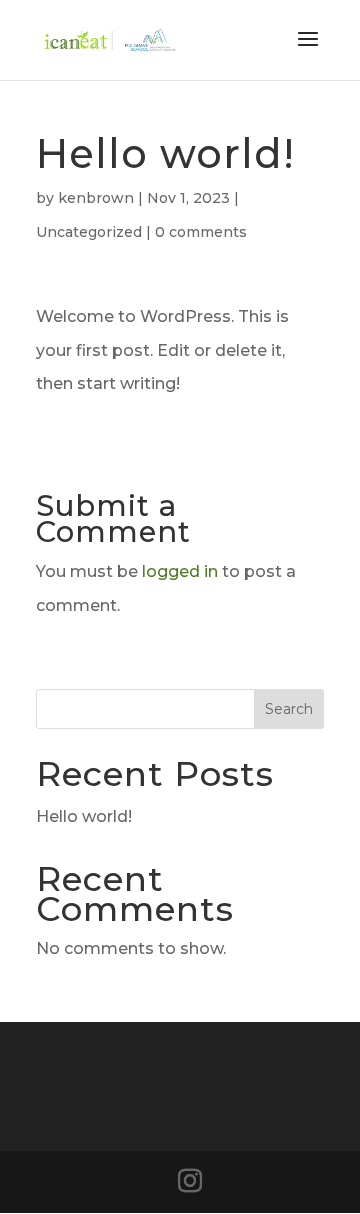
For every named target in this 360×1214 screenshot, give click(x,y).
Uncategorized (89, 232)
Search (289, 709)
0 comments (201, 232)
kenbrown (96, 198)
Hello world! (84, 816)
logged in (180, 571)
